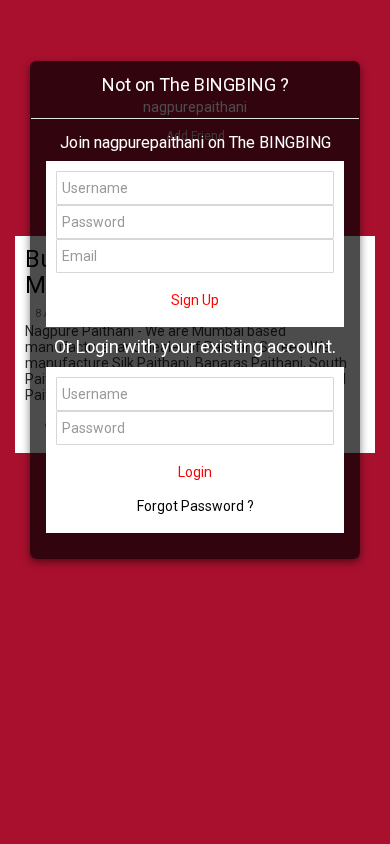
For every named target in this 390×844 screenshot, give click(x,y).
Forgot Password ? (195, 506)
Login (195, 472)
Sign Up (195, 300)
